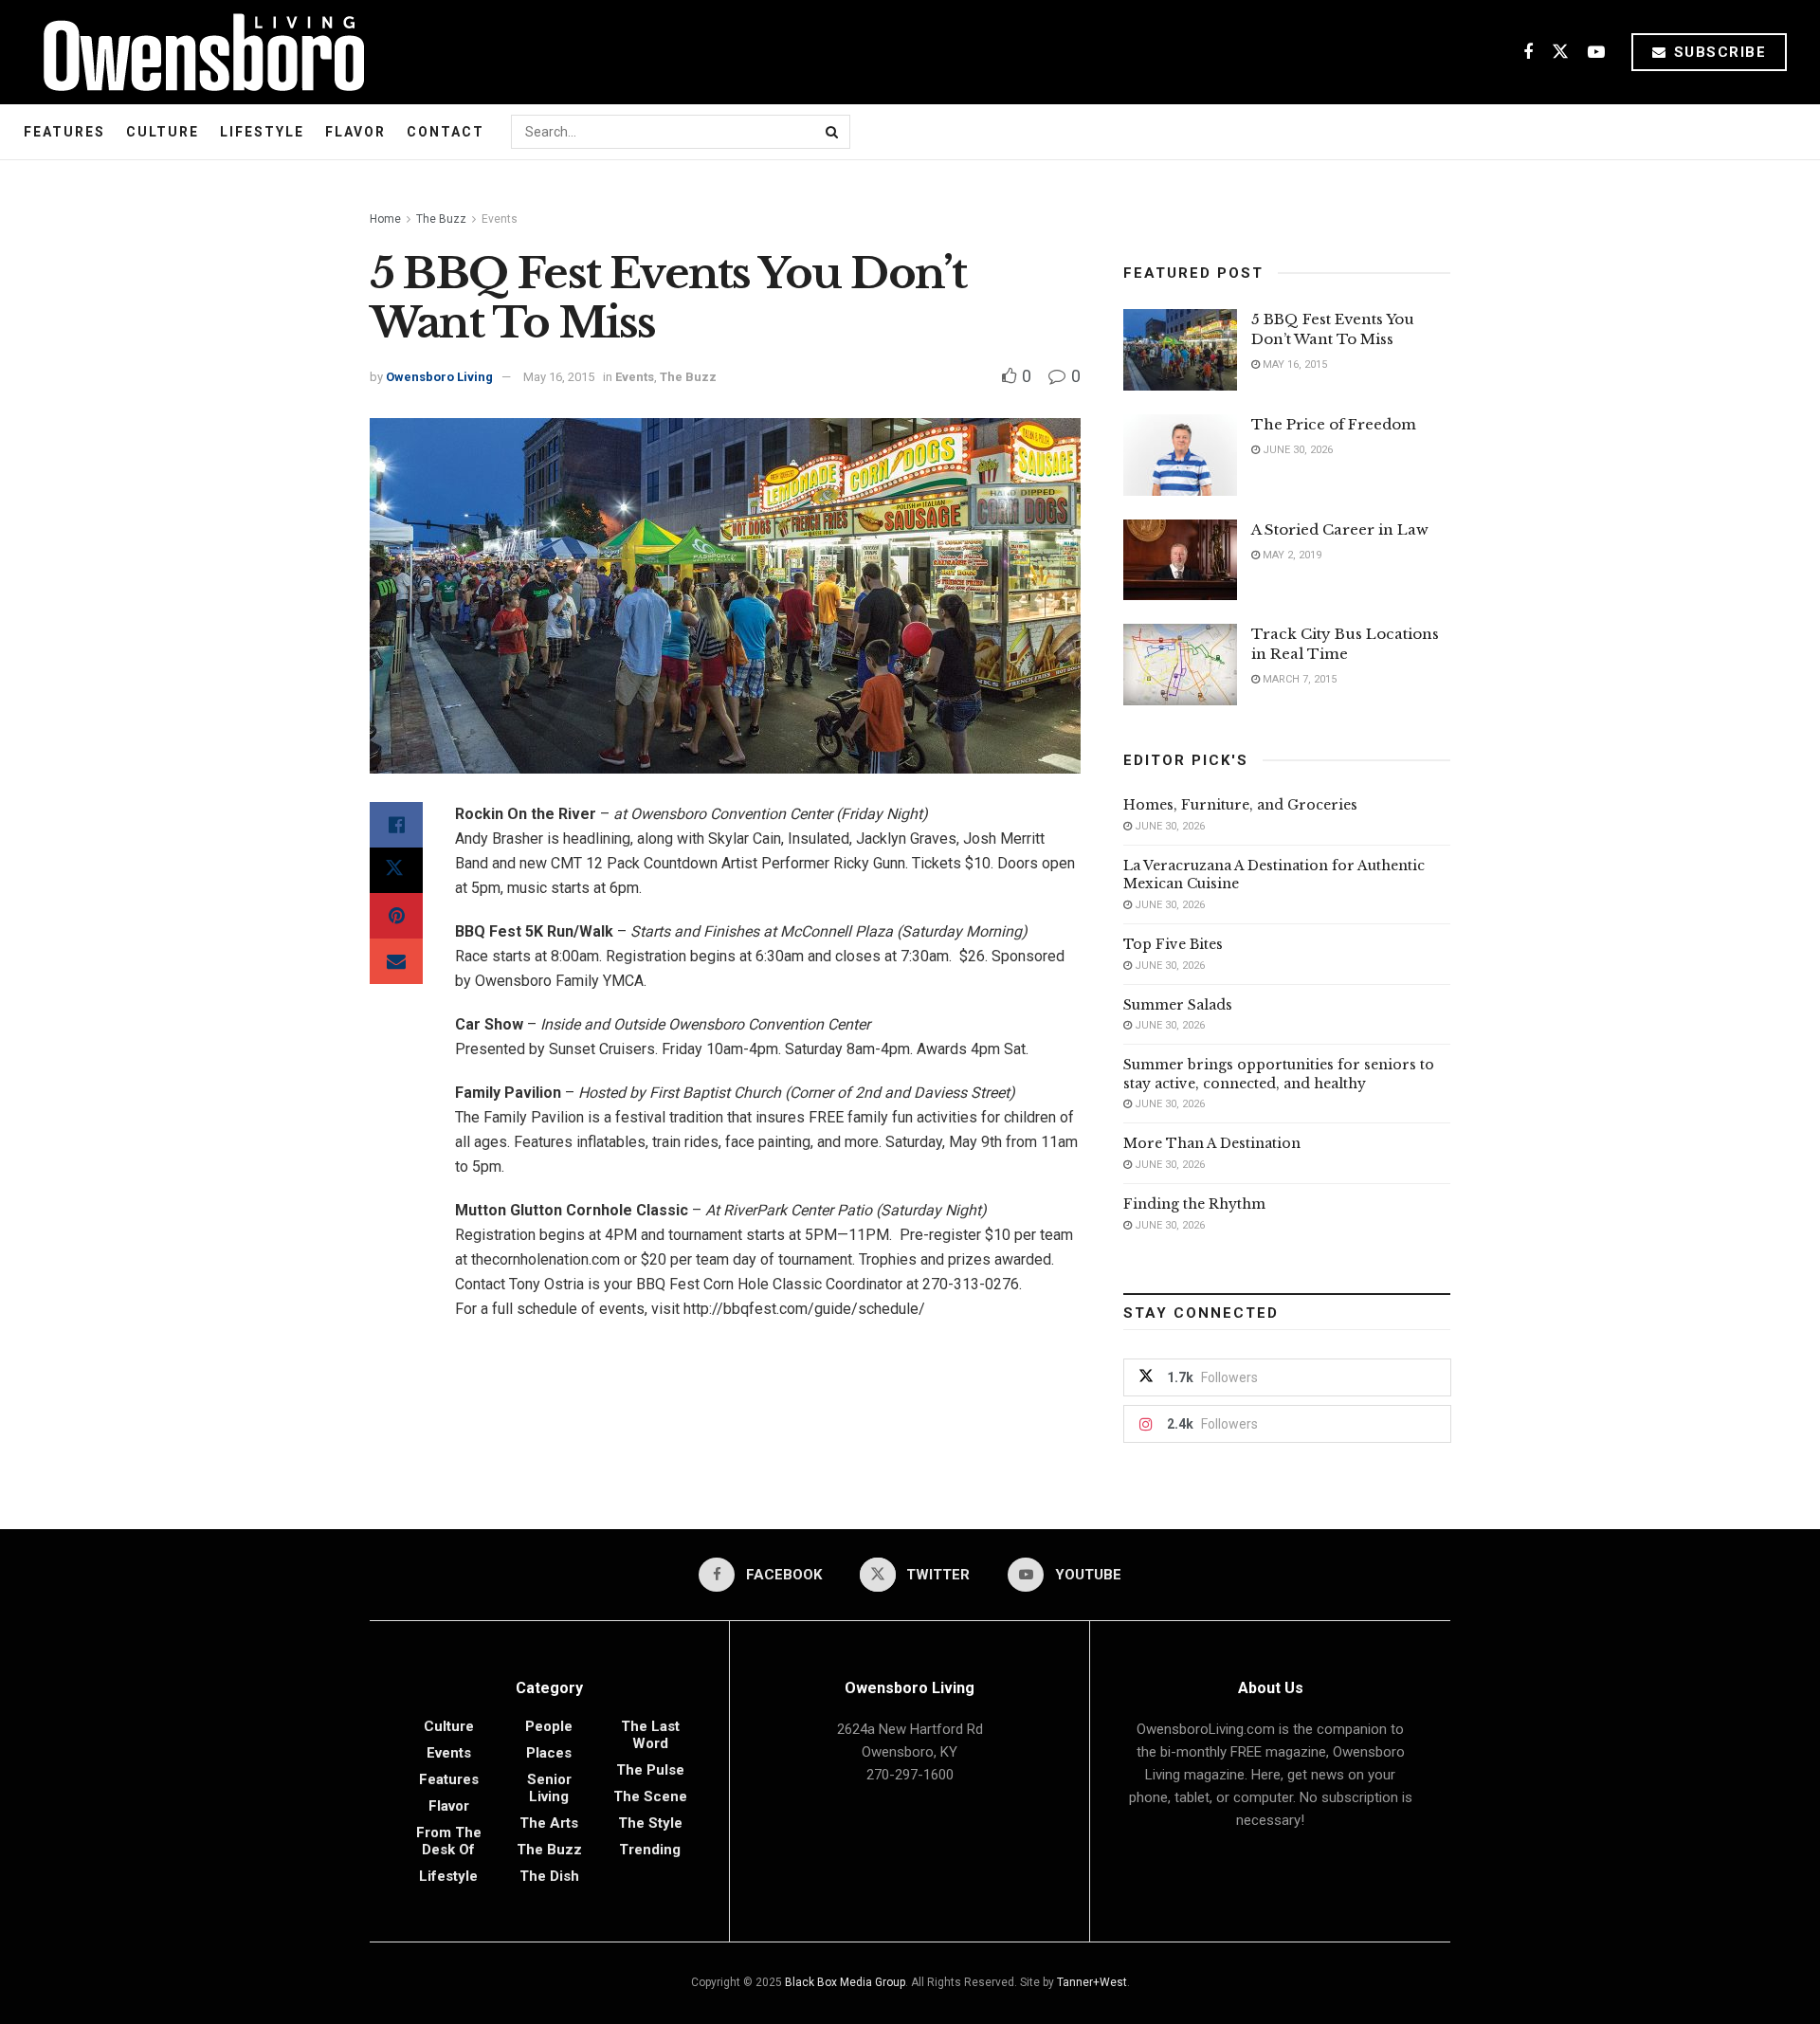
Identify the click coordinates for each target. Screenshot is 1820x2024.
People (549, 1726)
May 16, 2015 (559, 377)
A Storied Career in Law (1340, 529)
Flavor (355, 132)
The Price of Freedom (1334, 424)
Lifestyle (262, 132)
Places (549, 1753)
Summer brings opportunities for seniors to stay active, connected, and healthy (1279, 1074)
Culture (163, 132)
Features (64, 132)
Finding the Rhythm (1194, 1204)
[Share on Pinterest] (396, 916)
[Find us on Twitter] (1560, 53)
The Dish (549, 1876)
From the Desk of (449, 1841)
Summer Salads (1178, 1005)
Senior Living (549, 1788)
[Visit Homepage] (197, 52)
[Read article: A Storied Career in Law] (1180, 560)
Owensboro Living (439, 377)
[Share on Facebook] (396, 825)
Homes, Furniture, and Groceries (1240, 805)
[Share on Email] (396, 961)
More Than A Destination (1212, 1143)
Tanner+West (1092, 1982)
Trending (650, 1850)
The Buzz (441, 219)
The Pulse (650, 1770)
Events (500, 219)
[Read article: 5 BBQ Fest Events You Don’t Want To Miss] (1180, 350)
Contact (446, 132)
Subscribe (1717, 52)
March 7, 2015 (1298, 679)
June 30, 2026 (1296, 450)
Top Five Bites (1173, 944)
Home (385, 219)
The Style (650, 1823)
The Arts (549, 1823)
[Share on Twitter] (396, 870)
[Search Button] (833, 132)
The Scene (650, 1796)
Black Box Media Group (845, 1982)
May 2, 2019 (1291, 555)
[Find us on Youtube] (1596, 53)
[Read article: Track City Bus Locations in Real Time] (1180, 665)
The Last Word (650, 1735)
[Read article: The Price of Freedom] (1180, 455)
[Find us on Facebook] (1528, 53)
